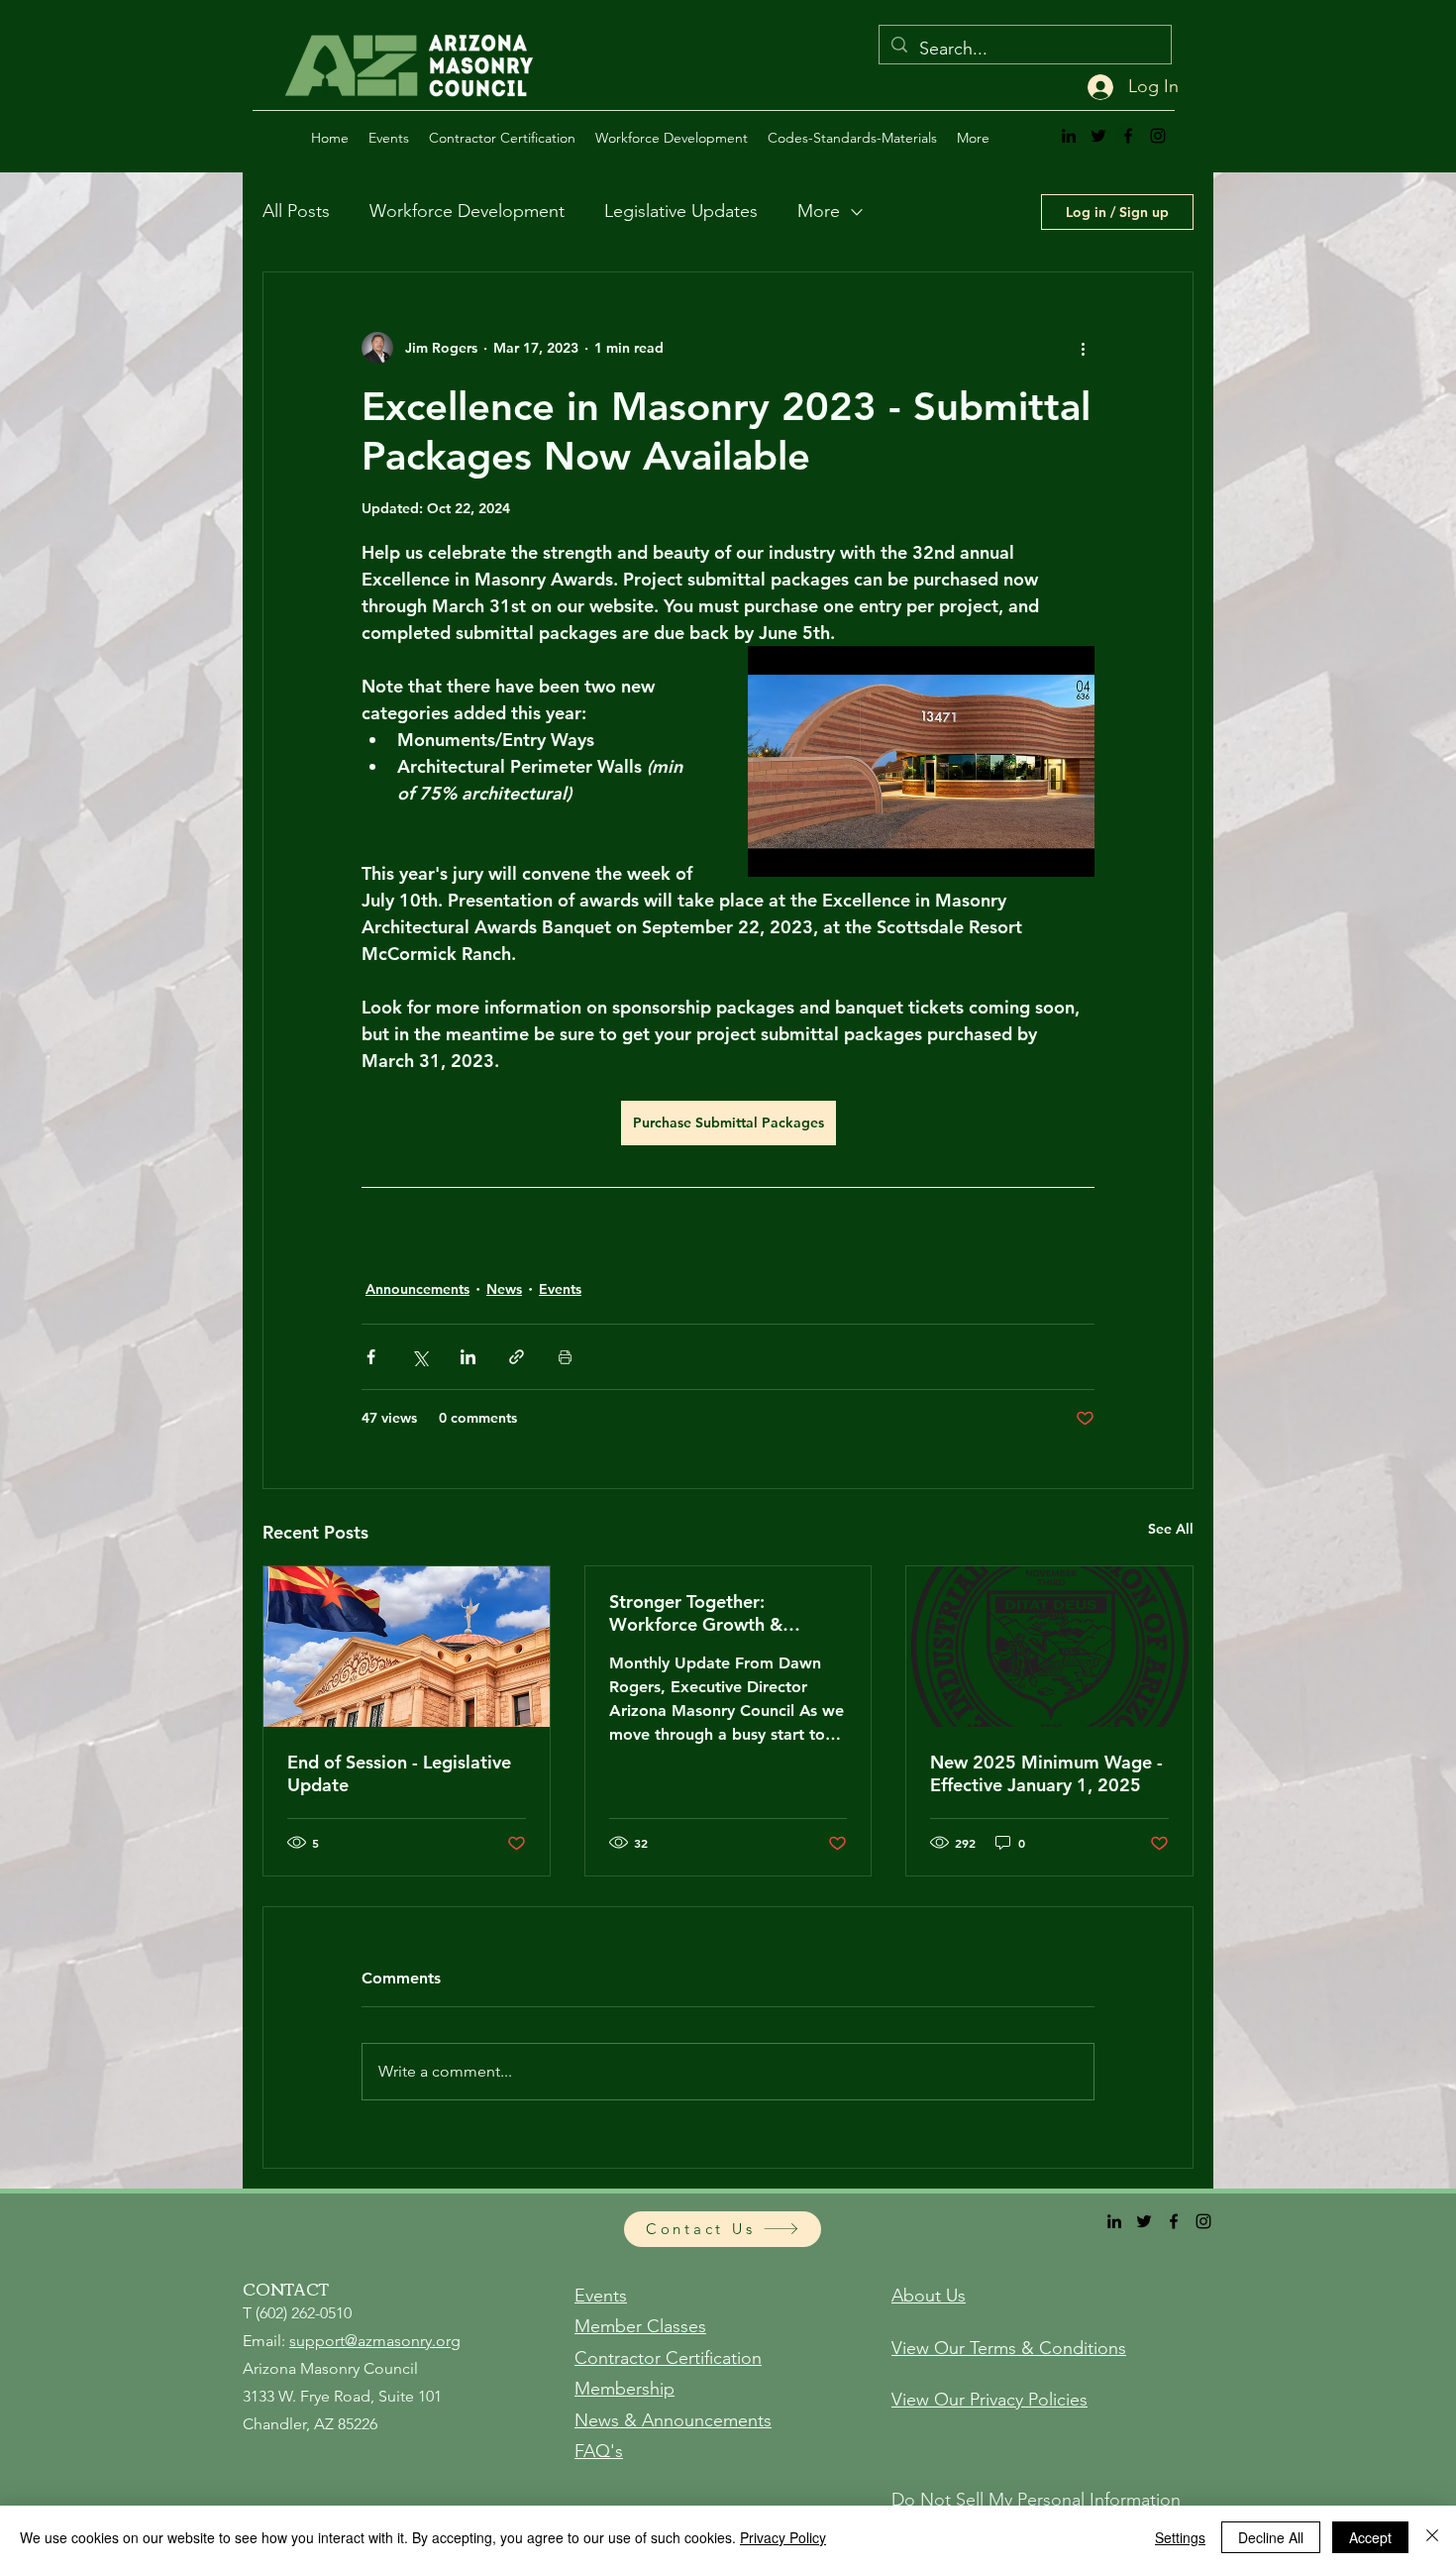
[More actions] (1083, 348)
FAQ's (599, 2451)
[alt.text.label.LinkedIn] (1069, 136)
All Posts (296, 211)
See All (1171, 1529)
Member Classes (640, 2326)
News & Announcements (673, 2420)
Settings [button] (1180, 2537)
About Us (929, 2296)
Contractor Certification (668, 2358)
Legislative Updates (681, 211)
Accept (1370, 2537)
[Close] (1432, 2537)
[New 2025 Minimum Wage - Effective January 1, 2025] (1049, 1647)
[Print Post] (565, 1357)
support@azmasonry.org (375, 2341)
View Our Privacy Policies (989, 2400)
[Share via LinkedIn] (468, 1357)
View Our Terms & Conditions (1009, 2348)
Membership (624, 2389)
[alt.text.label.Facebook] (1128, 136)
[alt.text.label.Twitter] (1098, 136)
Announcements (417, 1289)
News (504, 1289)
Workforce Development (467, 211)
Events (560, 1289)
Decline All (1271, 2537)
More (819, 211)
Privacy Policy (783, 2537)
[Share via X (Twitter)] (419, 1357)
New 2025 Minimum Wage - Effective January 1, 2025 (1046, 1773)
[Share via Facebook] (371, 1357)
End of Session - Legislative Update (399, 1773)
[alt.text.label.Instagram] (1158, 136)
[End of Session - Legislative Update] (407, 1647)
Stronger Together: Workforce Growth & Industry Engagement (697, 1613)
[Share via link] (517, 1357)
